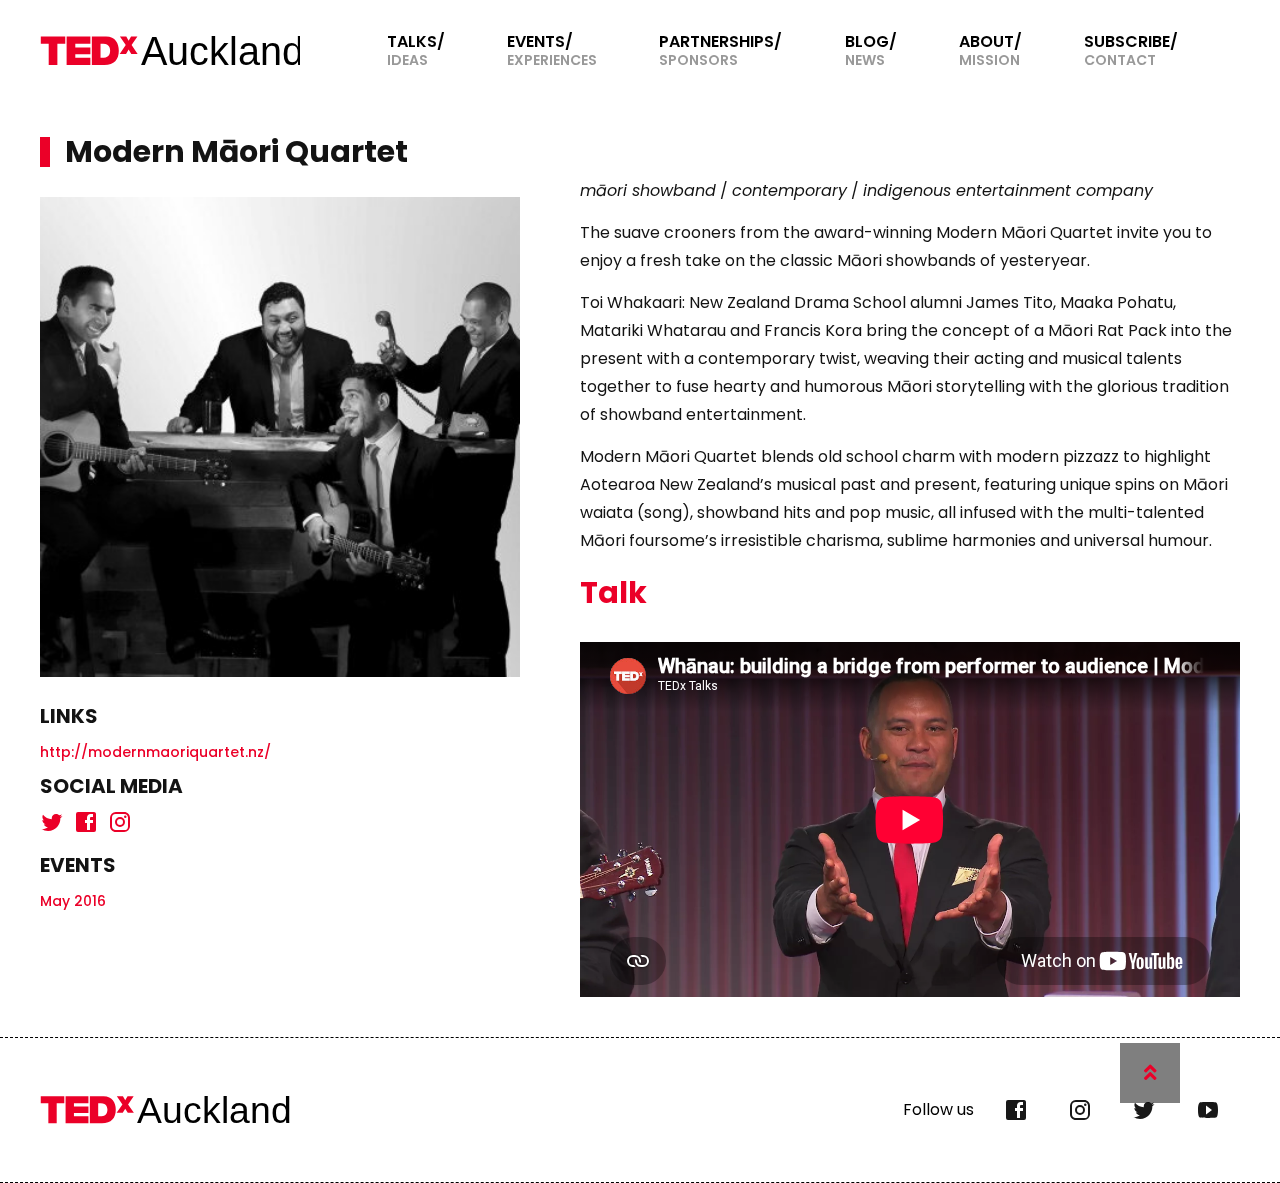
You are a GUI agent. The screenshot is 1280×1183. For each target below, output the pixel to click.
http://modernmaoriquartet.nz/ (155, 752)
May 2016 (73, 901)
